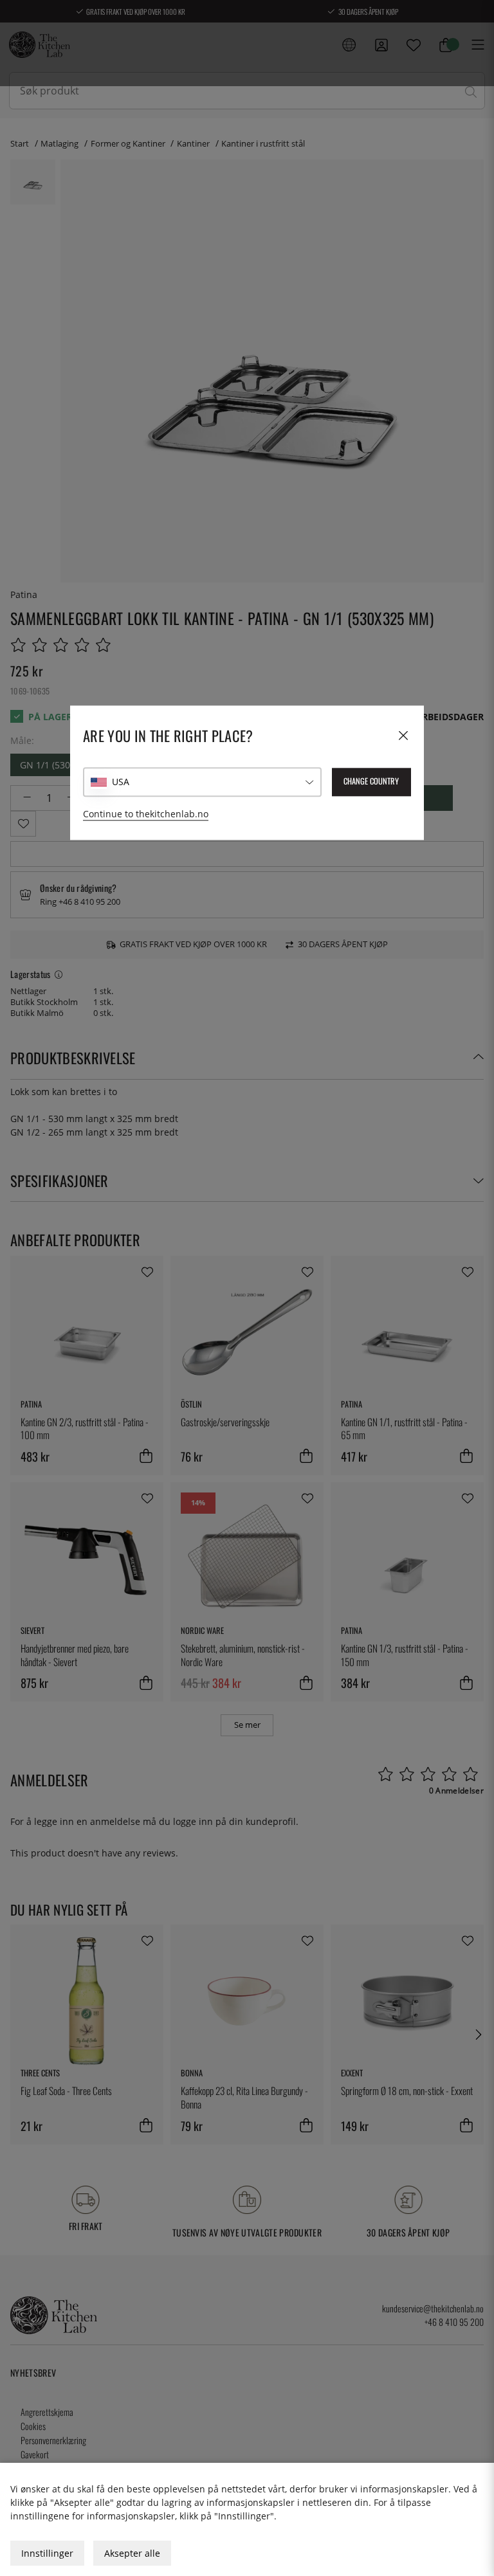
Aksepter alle (132, 2553)
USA (121, 782)
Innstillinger (47, 2553)
